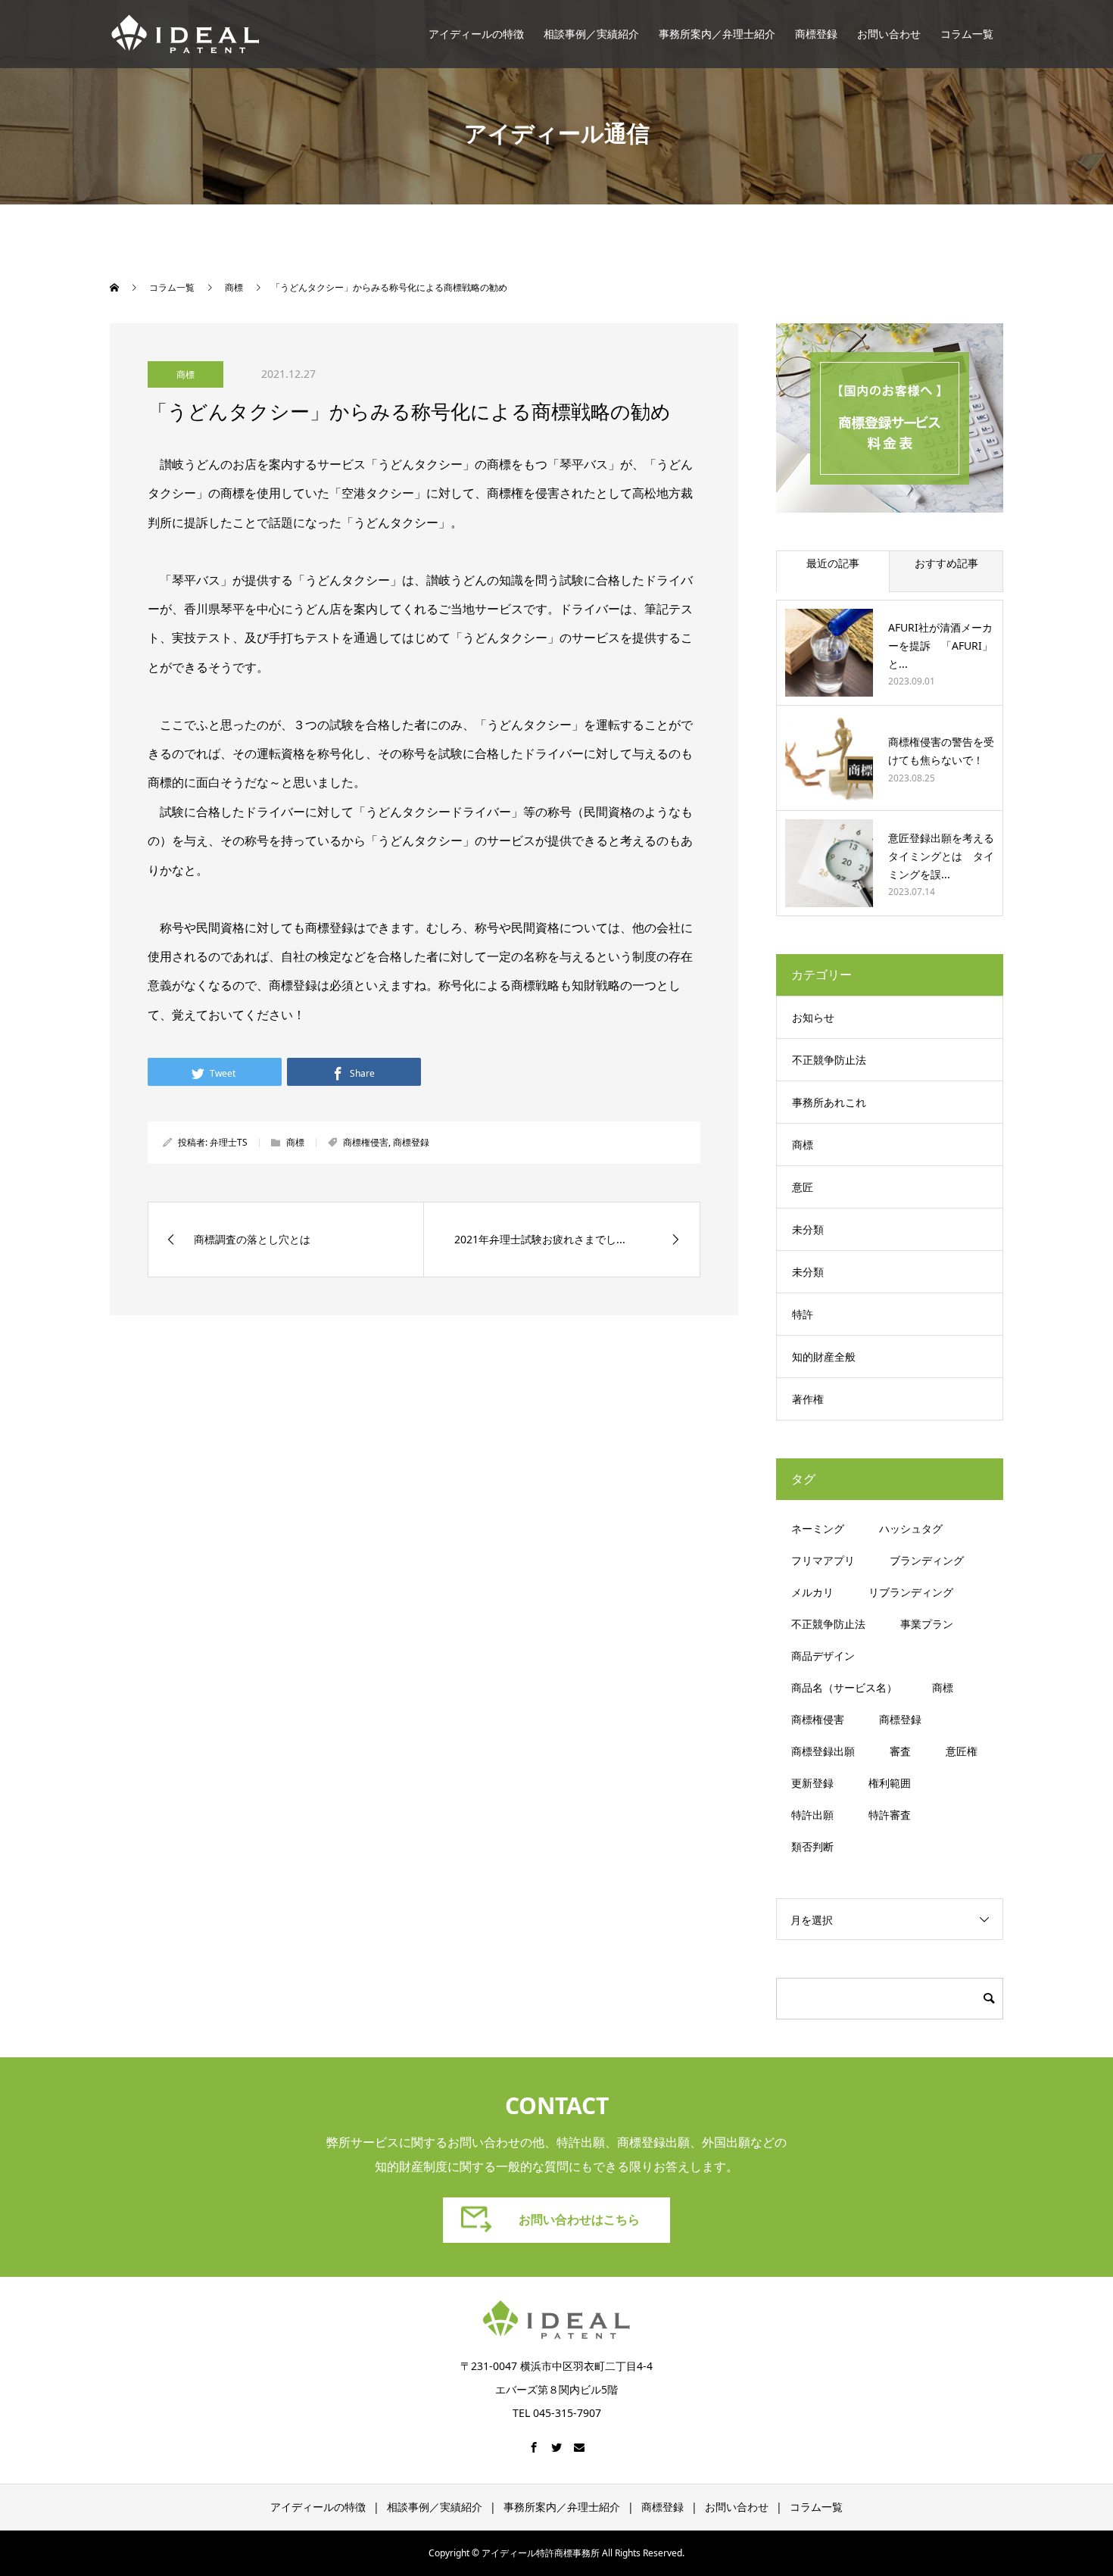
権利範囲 (890, 1783)
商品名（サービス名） (844, 1687)
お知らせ (813, 1017)
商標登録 (816, 34)
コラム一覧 (967, 34)
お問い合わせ (889, 34)
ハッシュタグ (911, 1528)
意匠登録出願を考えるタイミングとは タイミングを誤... (941, 856)
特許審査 (890, 1815)
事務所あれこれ (829, 1102)
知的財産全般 (824, 1357)
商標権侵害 (366, 1142)
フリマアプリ (823, 1560)
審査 (900, 1751)
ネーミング (818, 1528)
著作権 (808, 1399)
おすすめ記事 (946, 563)
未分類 (808, 1229)
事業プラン (927, 1624)
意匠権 (962, 1751)
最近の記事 (833, 563)
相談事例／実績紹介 (591, 34)
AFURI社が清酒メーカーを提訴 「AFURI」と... (940, 646)
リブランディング (911, 1592)
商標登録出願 (823, 1751)
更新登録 (812, 1783)
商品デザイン (823, 1656)
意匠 (803, 1187)
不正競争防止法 (829, 1060)
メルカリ (812, 1592)
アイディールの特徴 (476, 34)
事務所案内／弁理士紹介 (717, 34)
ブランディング (927, 1560)
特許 (803, 1314)
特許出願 (812, 1815)
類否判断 (812, 1846)
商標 (185, 374)
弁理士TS (229, 1142)
